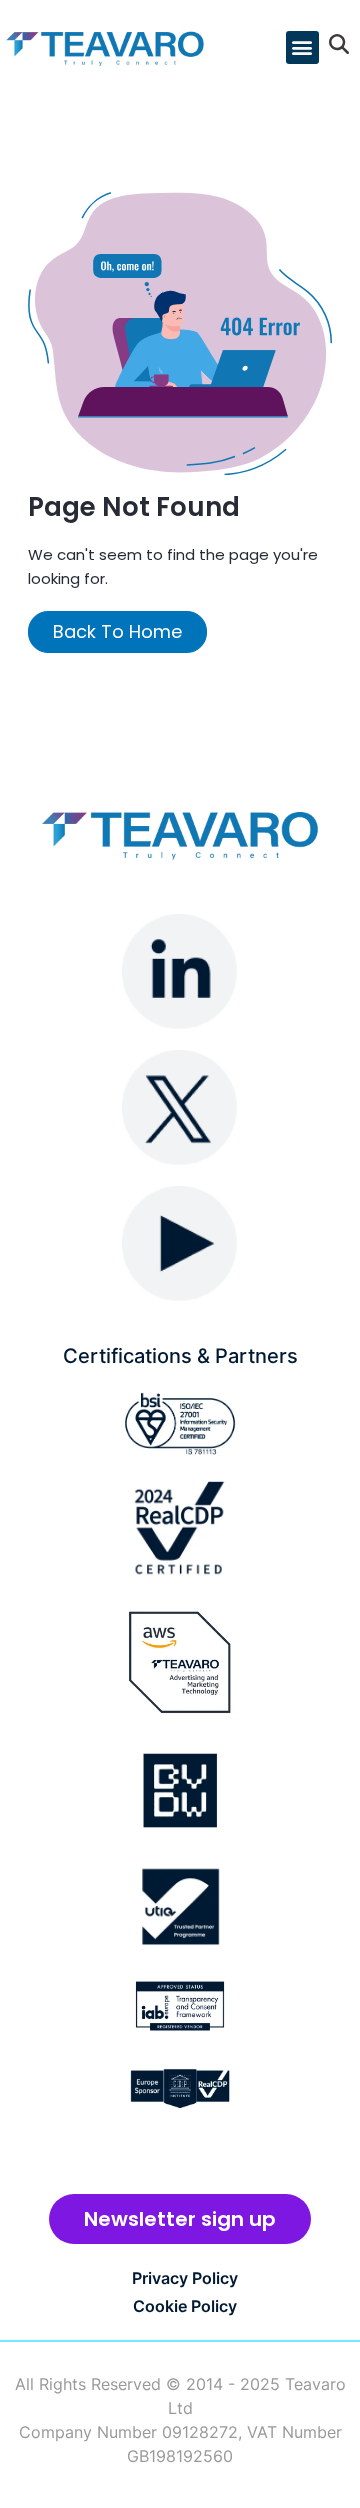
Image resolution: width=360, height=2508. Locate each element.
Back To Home (117, 631)
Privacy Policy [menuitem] (185, 2278)
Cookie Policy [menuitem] (185, 2306)
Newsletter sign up (180, 2219)
